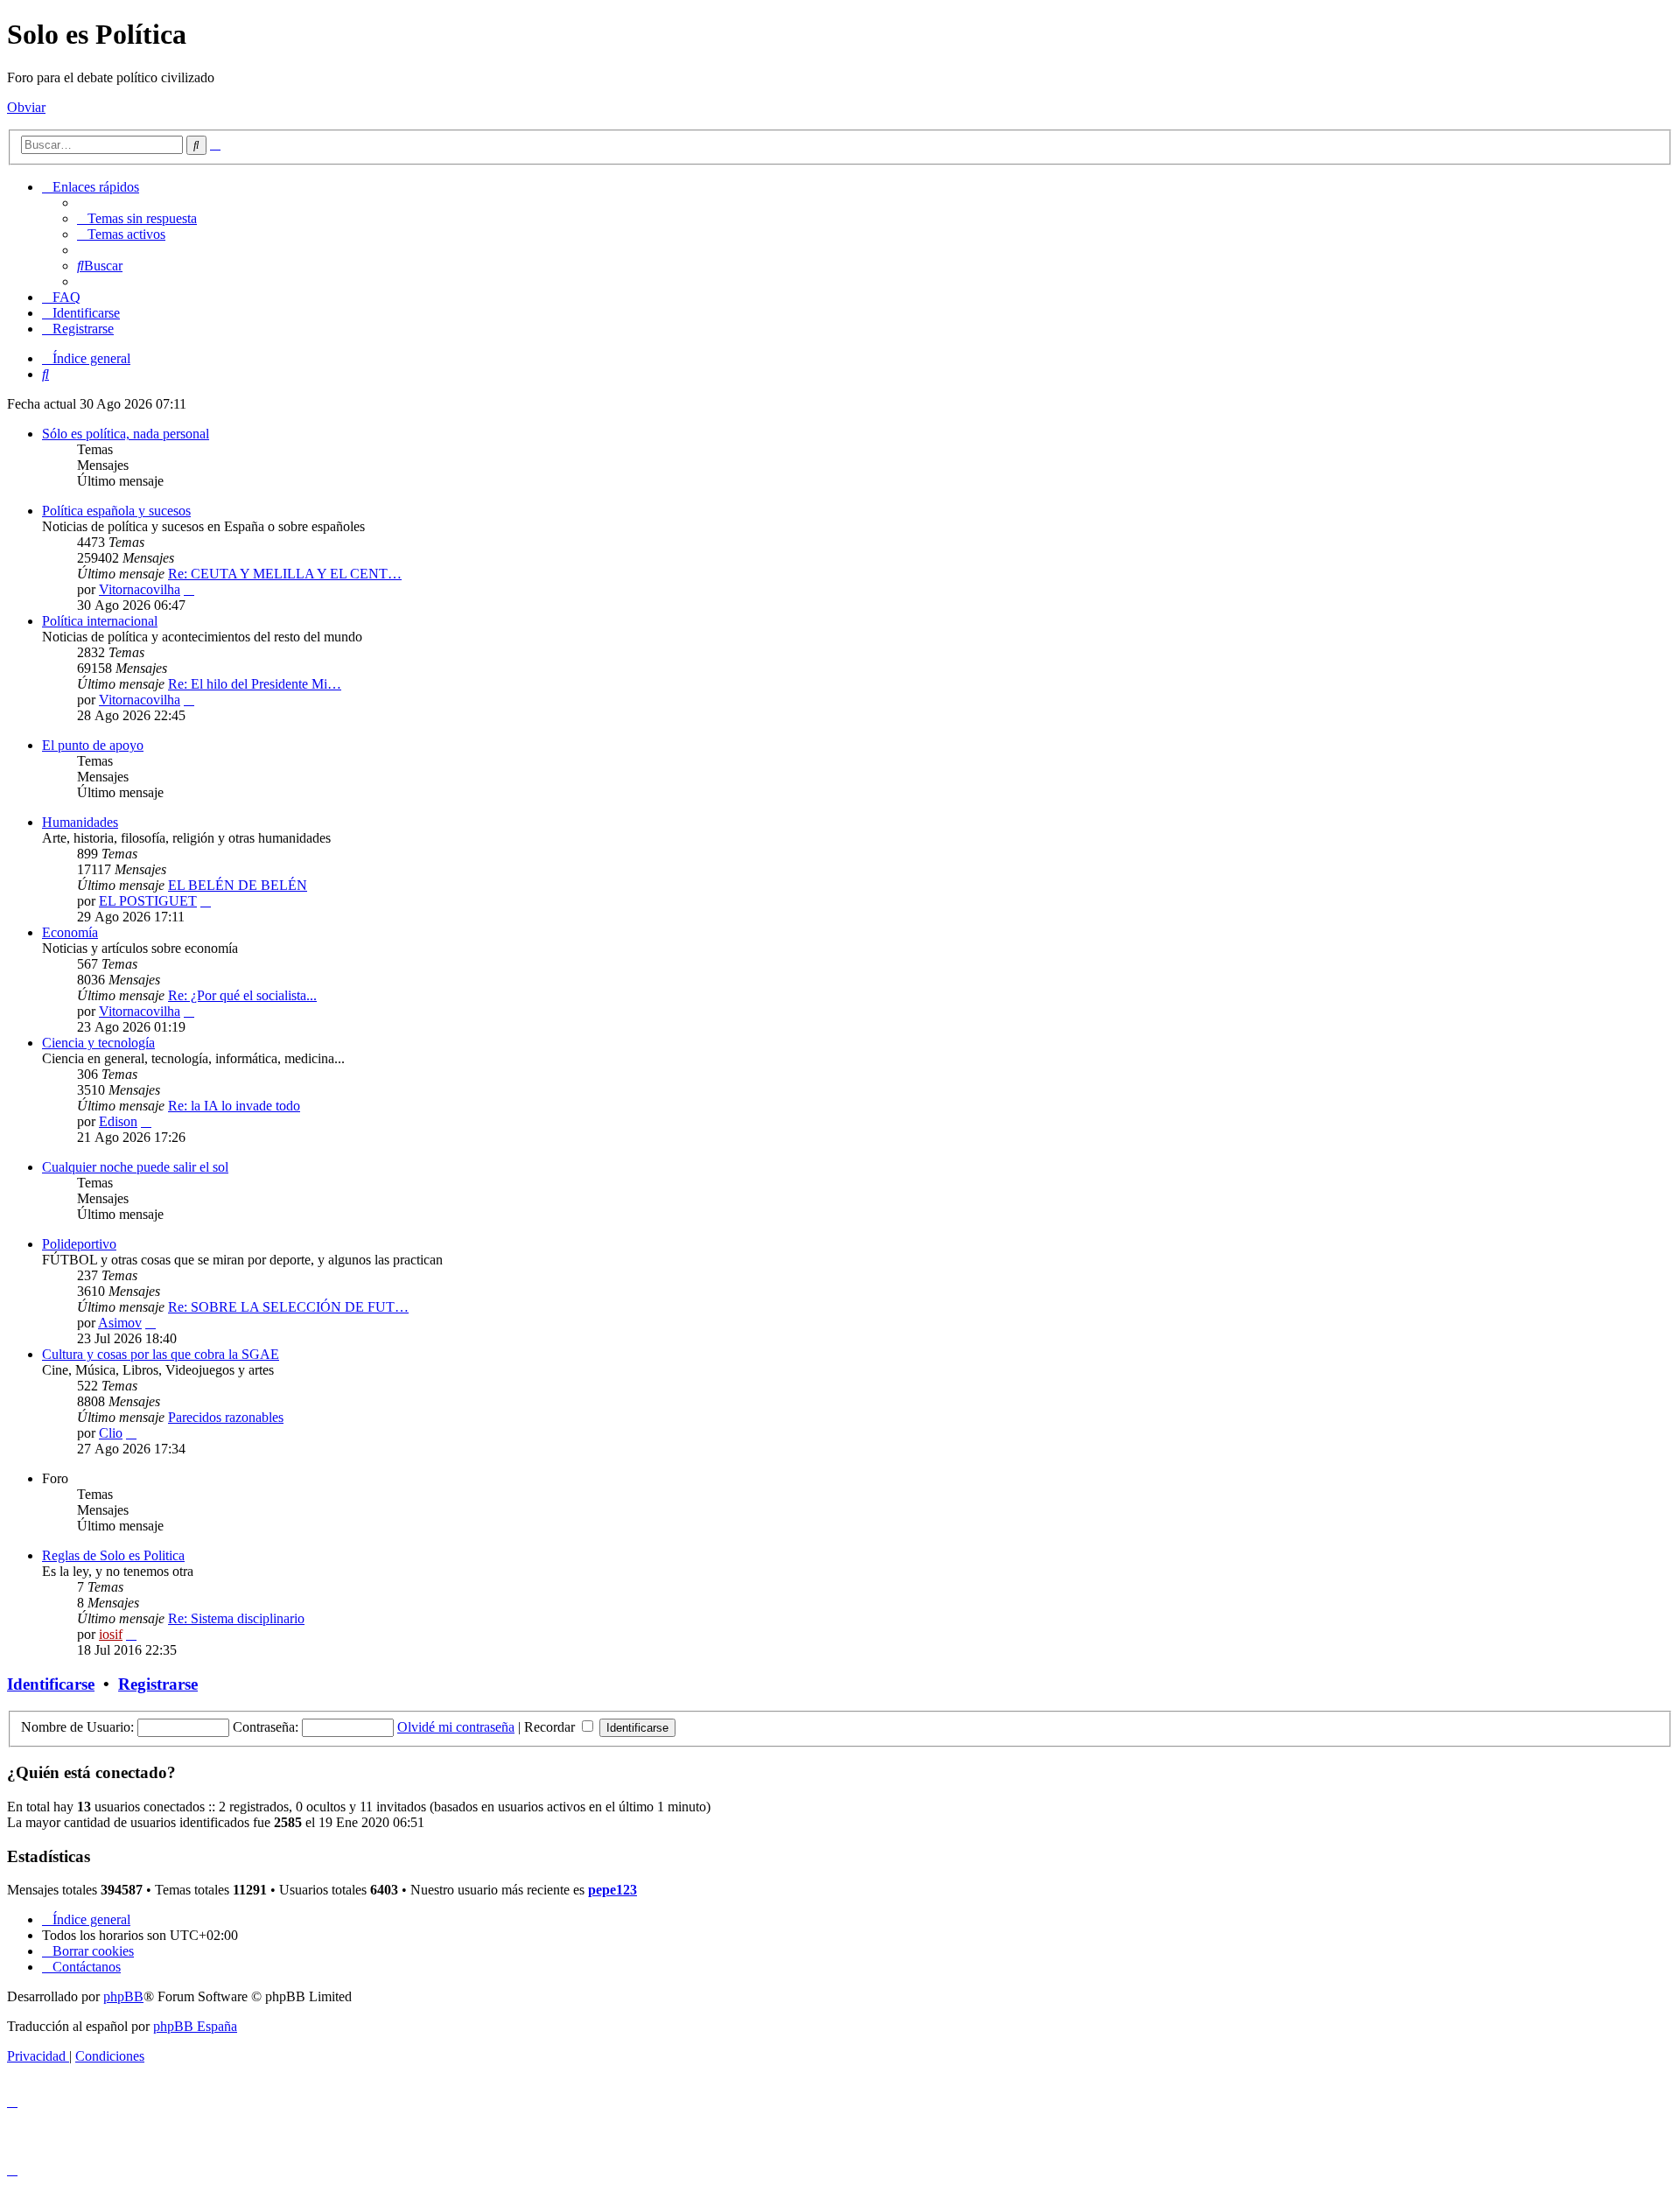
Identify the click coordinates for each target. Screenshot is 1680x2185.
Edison (118, 1121)
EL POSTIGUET (148, 901)
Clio (111, 1433)
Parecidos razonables (226, 1417)
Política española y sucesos (116, 511)
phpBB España (195, 2026)
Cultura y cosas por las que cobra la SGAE (161, 1354)
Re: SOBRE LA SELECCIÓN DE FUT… (288, 1307)
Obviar (26, 107)
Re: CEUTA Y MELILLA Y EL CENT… (285, 574)
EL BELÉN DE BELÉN (238, 885)
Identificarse (51, 1684)
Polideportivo (79, 1244)
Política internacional (100, 621)
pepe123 (612, 1890)
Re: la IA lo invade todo (234, 1106)
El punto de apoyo (93, 745)
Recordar (551, 1727)
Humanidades (80, 822)
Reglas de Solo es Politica (113, 1555)
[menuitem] (137, 218)
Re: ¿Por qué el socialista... (242, 995)
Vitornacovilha (140, 589)
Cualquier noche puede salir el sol (135, 1167)
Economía (70, 932)
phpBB (123, 1996)
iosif (111, 1634)
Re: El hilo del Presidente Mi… (255, 684)
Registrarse (158, 1684)
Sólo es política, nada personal (126, 434)
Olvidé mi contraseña (456, 1727)
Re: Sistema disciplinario (236, 1618)
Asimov (120, 1323)
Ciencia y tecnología (98, 1043)
